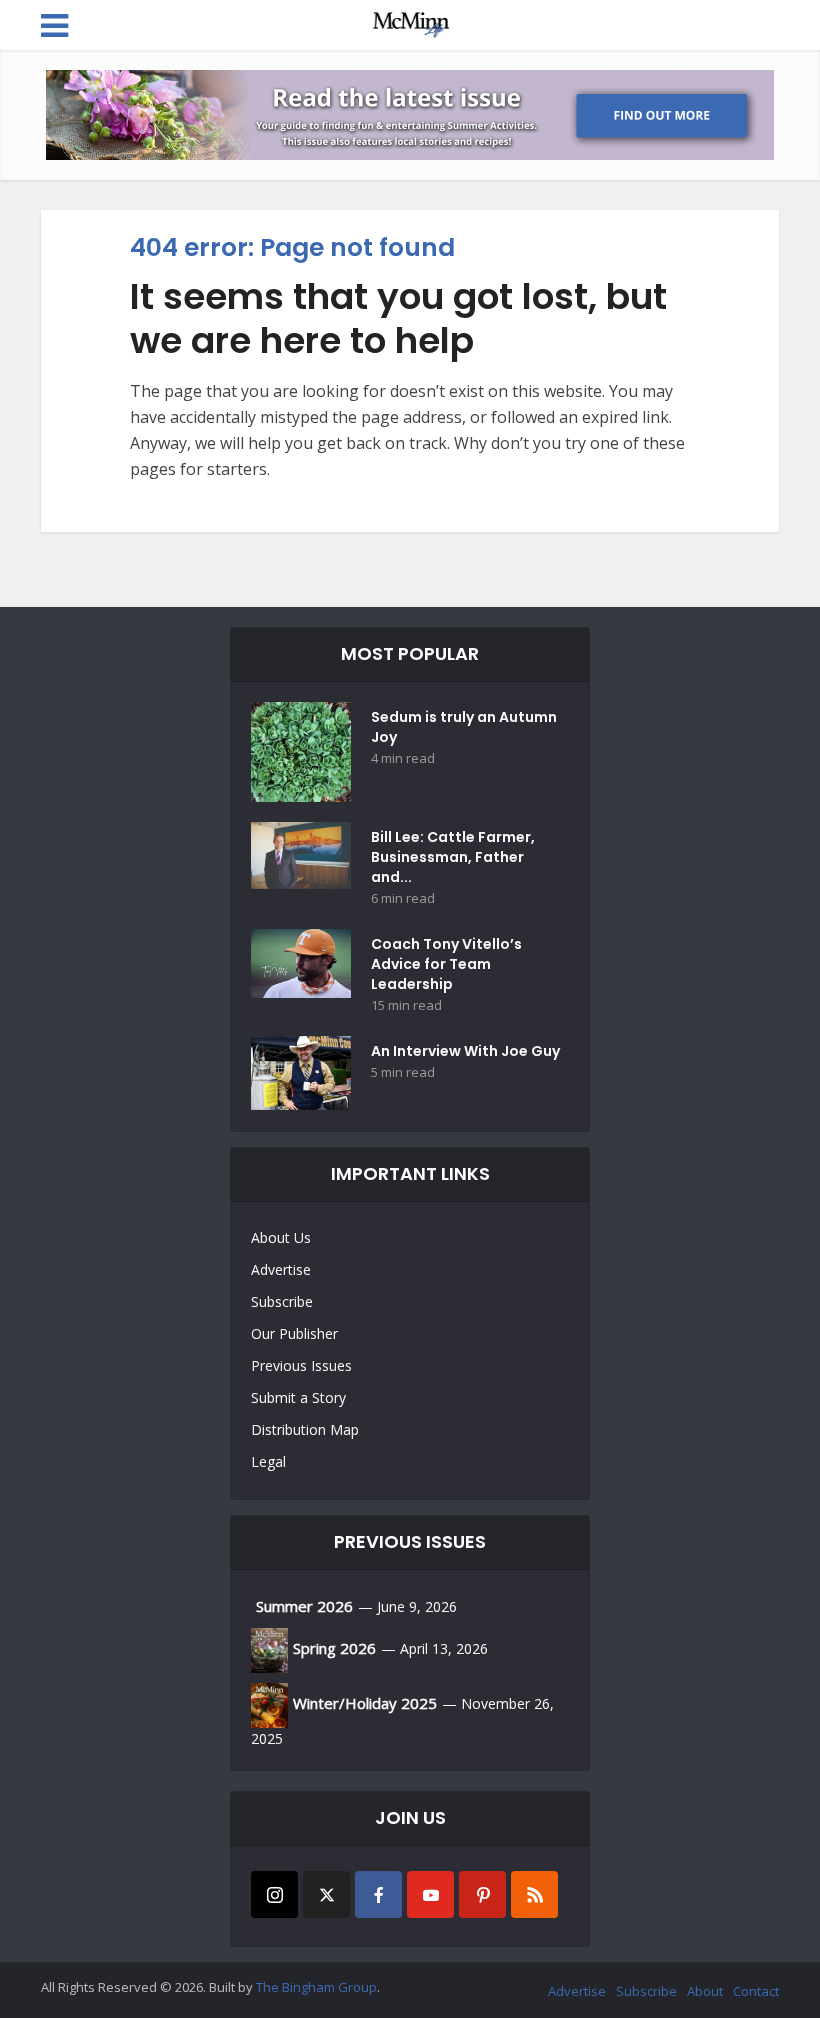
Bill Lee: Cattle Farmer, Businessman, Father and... (453, 857)
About (705, 1991)
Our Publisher (294, 1333)
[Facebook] (378, 1894)
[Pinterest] (482, 1894)
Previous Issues (301, 1365)
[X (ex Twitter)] (326, 1894)
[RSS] (534, 1894)
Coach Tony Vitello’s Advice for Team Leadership (446, 964)
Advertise (281, 1269)
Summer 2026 (304, 1606)
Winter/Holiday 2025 (365, 1703)
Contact (756, 1991)
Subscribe (282, 1301)
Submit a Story (298, 1397)
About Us (281, 1237)
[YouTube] (430, 1894)
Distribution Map (305, 1429)
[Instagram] (274, 1894)
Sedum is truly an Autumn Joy (464, 727)
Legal (268, 1461)
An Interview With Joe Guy (465, 1051)
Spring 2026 (334, 1648)
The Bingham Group (316, 1987)
